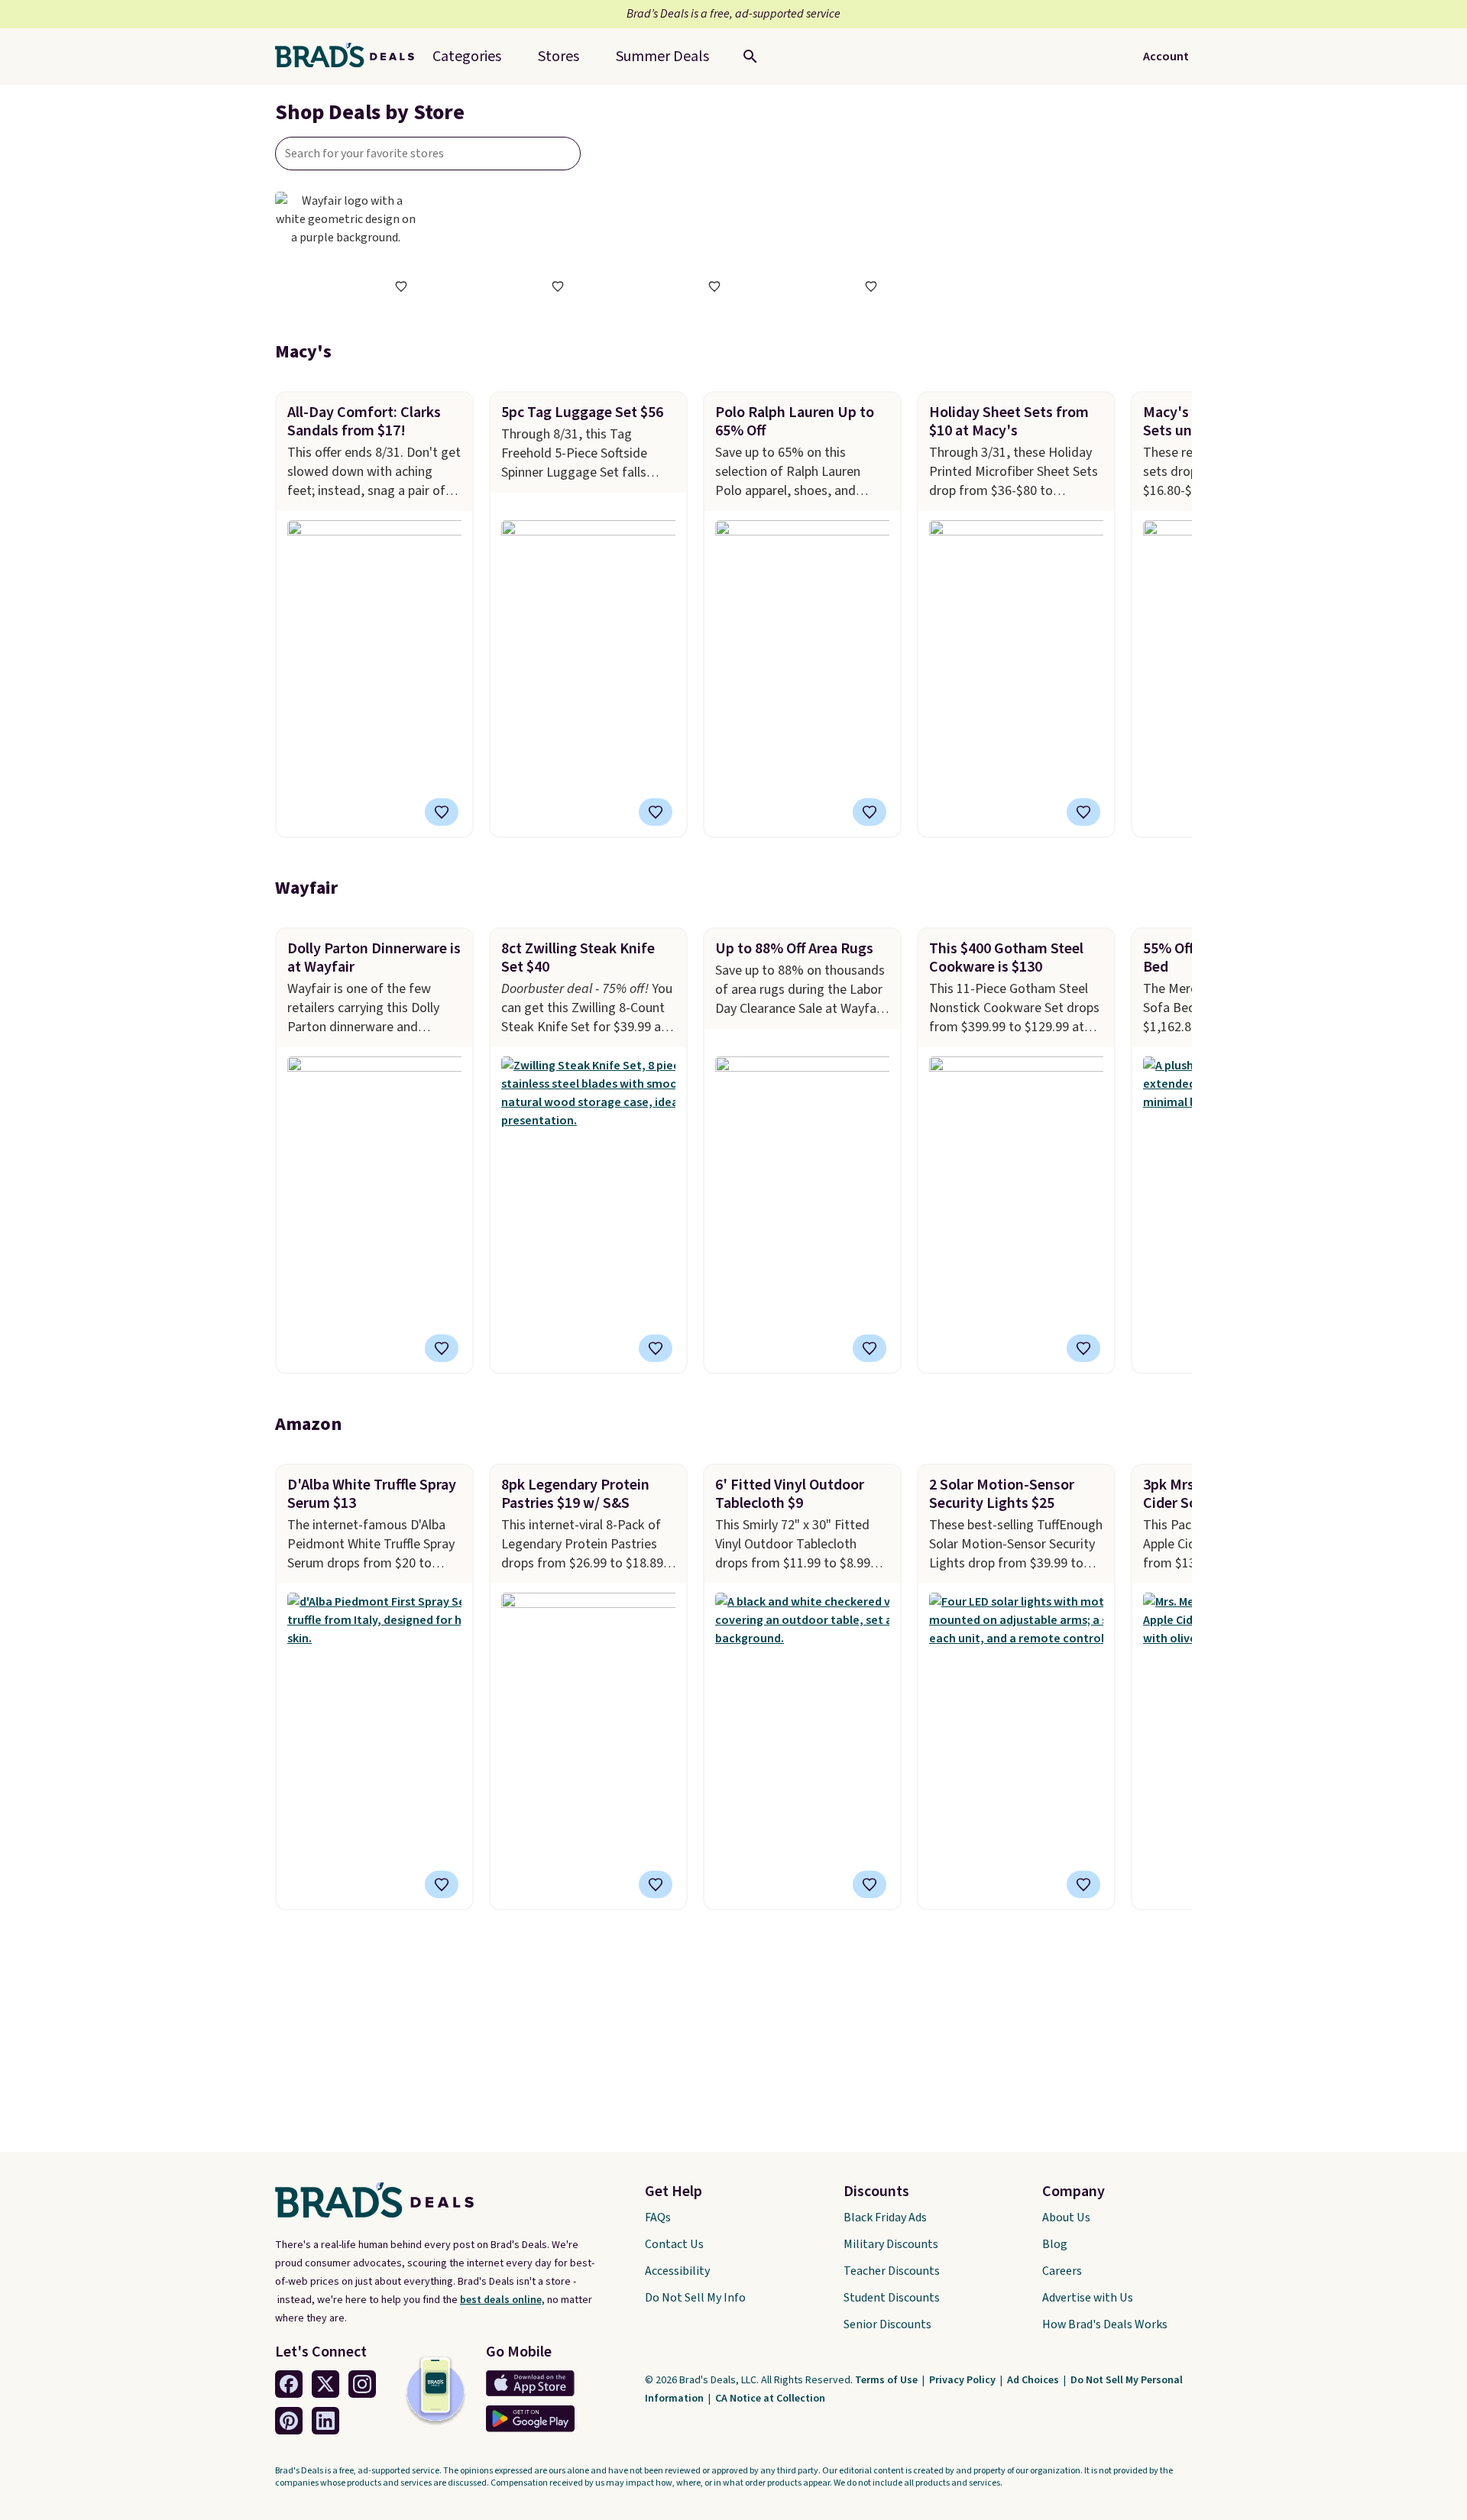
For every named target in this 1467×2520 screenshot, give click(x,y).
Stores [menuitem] (559, 57)
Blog (1055, 2244)
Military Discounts (891, 2244)
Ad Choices (1034, 2380)
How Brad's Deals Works (1105, 2324)
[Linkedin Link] (325, 2421)
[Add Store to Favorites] (401, 286)
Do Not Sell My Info (695, 2298)
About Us (1066, 2218)
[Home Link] (351, 57)
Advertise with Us (1088, 2298)
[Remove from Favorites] (656, 812)
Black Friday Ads (885, 2218)
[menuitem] (662, 57)
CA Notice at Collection (770, 2399)
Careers (1062, 2271)
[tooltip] (401, 286)
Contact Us (674, 2244)
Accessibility (677, 2271)
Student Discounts (892, 2298)
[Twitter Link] (325, 2384)
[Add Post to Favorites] (442, 812)
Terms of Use (887, 2380)
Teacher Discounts (892, 2271)
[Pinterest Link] (289, 2421)
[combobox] (428, 154)
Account (1166, 57)
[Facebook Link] (289, 2384)
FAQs (658, 2218)
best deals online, (502, 2300)
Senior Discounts (887, 2324)
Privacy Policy (963, 2380)
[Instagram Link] (362, 2384)
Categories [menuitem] (467, 57)
